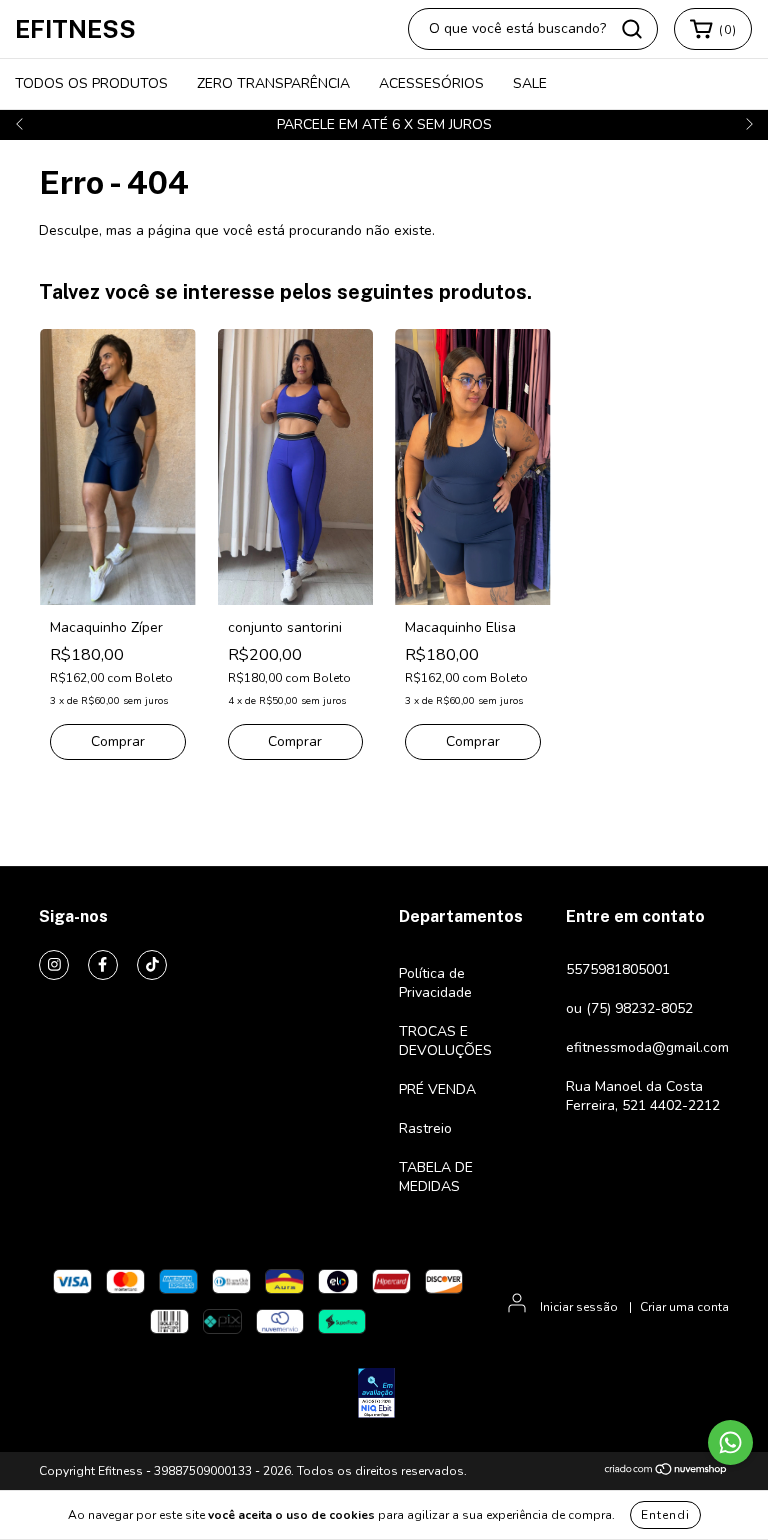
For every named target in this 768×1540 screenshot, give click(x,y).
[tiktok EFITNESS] (152, 965)
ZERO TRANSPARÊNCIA (273, 83)
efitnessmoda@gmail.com (647, 1047)
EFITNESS (75, 29)
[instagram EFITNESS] (54, 965)
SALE (530, 83)
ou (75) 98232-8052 (629, 1008)
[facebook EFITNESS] (103, 965)
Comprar (118, 741)
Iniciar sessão (579, 1307)
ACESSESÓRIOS (431, 83)
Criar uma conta (684, 1307)
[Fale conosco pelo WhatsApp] (730, 1442)
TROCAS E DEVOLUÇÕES (445, 1041)
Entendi (665, 1515)
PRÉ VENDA (437, 1089)
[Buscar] (632, 29)
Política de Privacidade (435, 983)
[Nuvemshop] (666, 1472)
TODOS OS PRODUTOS (91, 83)
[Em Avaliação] (376, 1395)
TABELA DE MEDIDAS (436, 1177)
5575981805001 (618, 969)
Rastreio (425, 1128)
